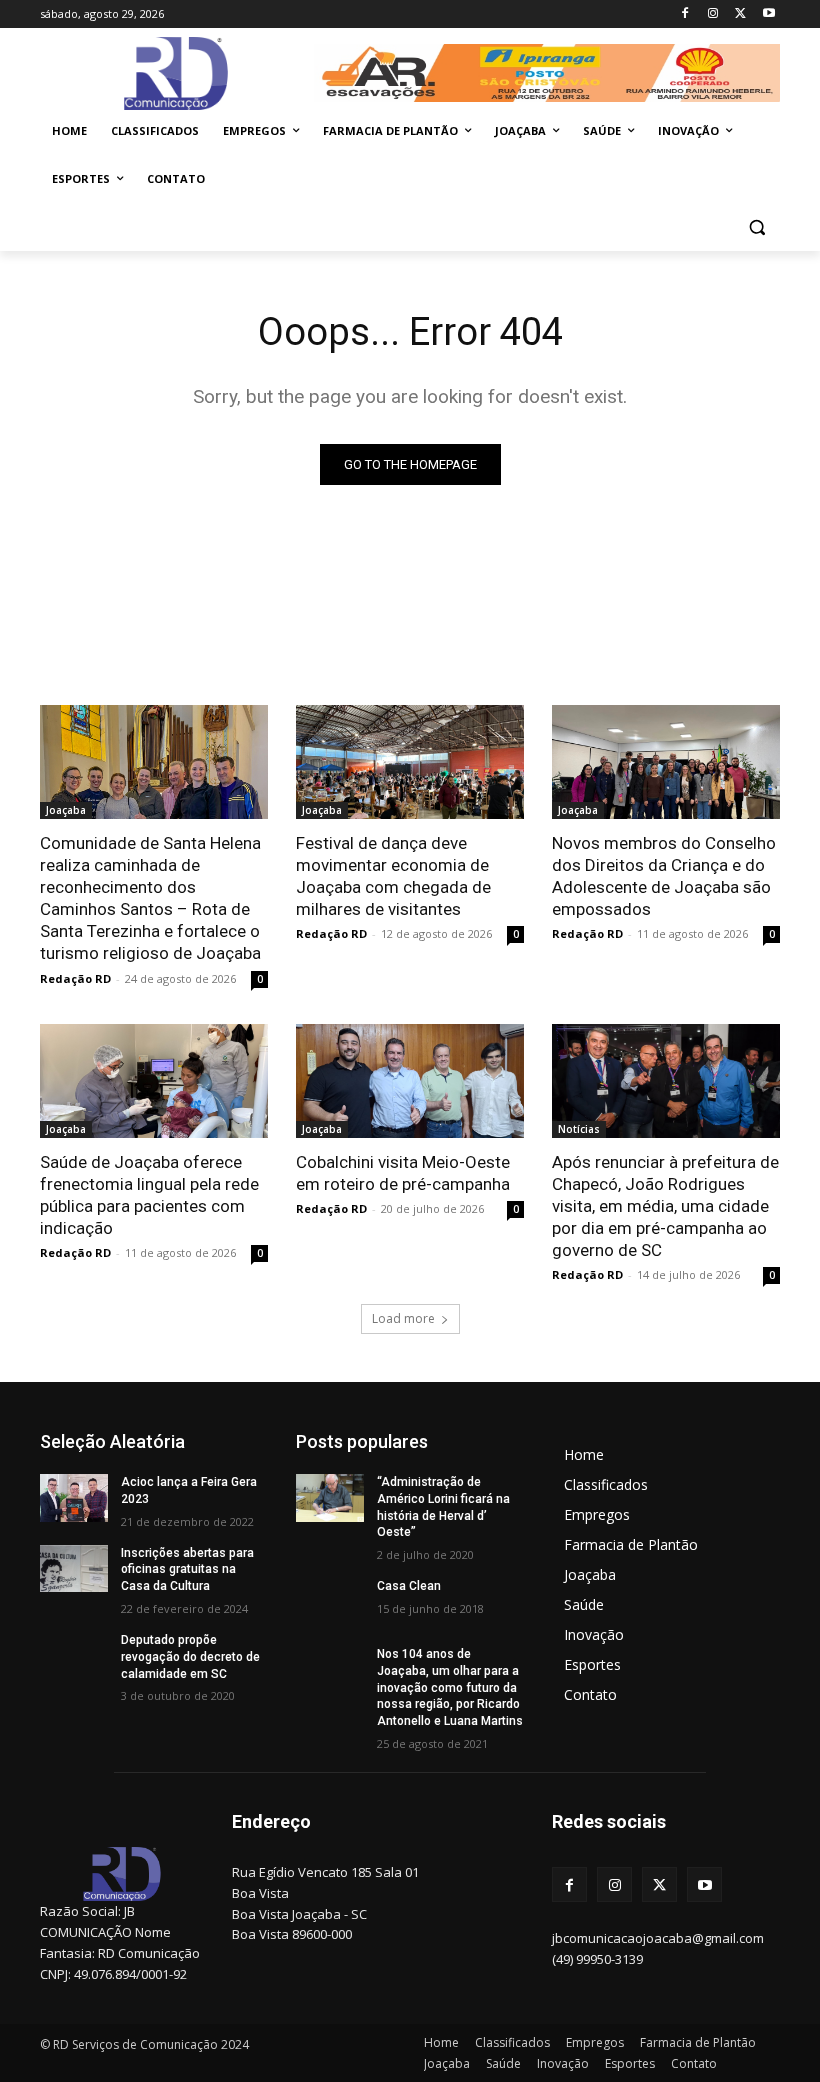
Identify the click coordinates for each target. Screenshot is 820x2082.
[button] (756, 227)
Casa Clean (409, 1586)
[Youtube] (768, 14)
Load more (403, 1318)
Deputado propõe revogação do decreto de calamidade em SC (190, 1657)
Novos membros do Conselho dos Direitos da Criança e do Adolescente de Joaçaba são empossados (664, 876)
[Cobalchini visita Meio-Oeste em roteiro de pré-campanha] (410, 1081)
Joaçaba (66, 810)
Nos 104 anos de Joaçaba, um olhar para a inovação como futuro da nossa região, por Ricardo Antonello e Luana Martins (450, 1687)
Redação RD (75, 978)
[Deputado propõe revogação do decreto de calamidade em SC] (74, 1656)
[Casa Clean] (330, 1602)
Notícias (579, 1129)
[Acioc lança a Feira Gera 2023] (74, 1498)
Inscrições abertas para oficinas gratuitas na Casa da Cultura (187, 1570)
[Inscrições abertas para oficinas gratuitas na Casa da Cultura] (74, 1569)
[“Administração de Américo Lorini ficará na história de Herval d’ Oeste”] (330, 1498)
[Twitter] (740, 14)
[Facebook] (685, 14)
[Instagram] (713, 14)
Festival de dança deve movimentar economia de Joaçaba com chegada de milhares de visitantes (393, 876)
